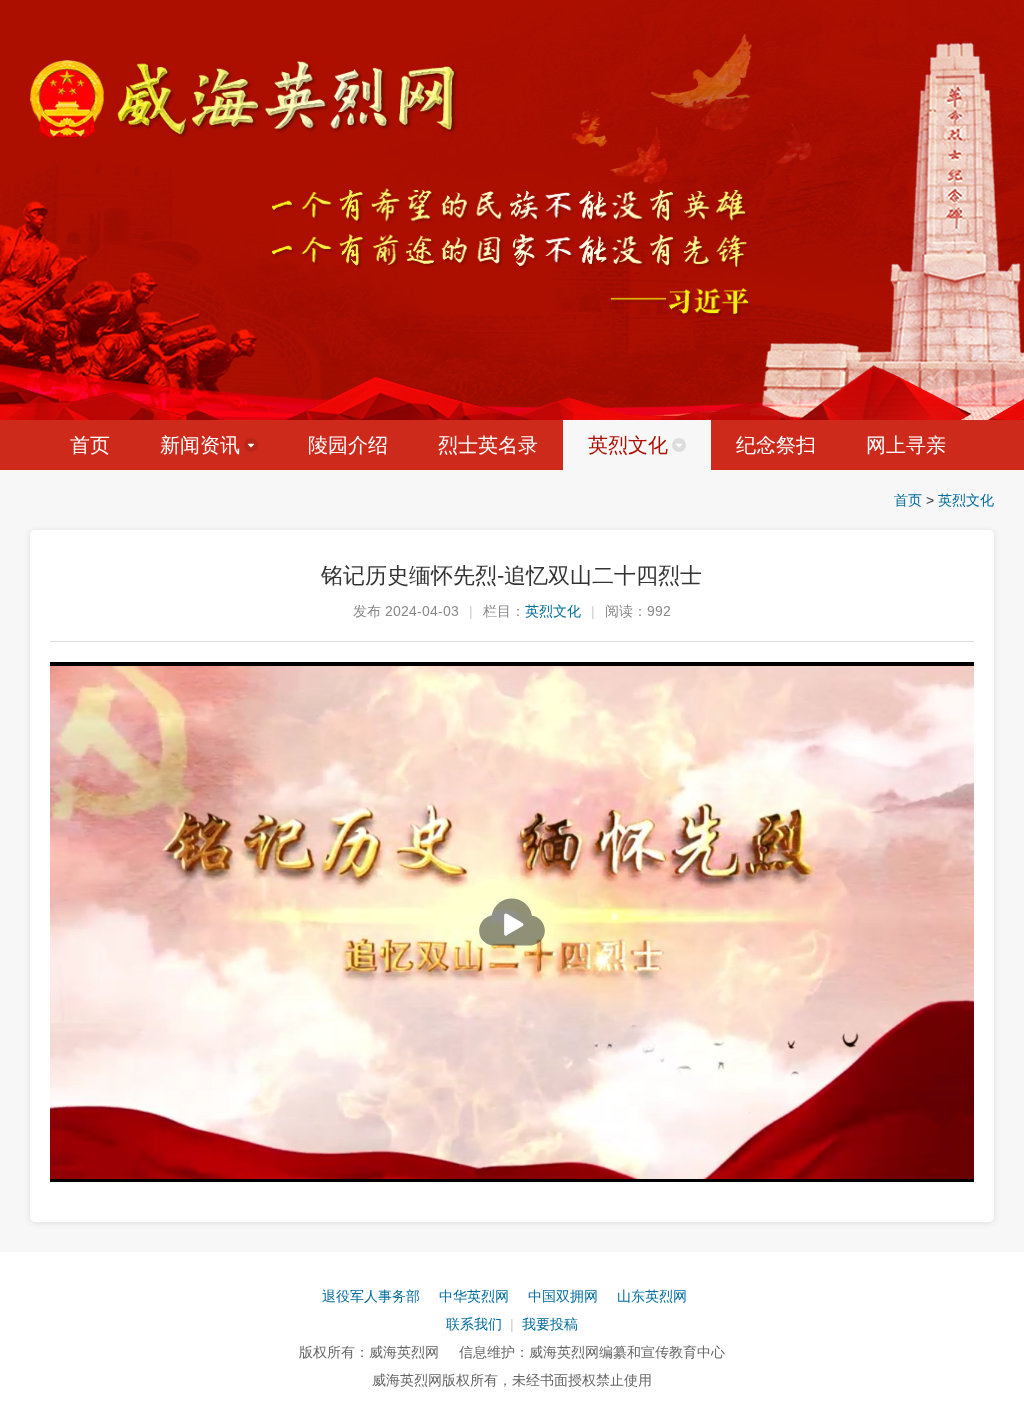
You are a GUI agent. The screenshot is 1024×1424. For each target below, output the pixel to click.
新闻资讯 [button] (200, 445)
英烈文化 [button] (628, 445)
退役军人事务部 (371, 1296)
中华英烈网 (474, 1296)
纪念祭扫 (776, 445)
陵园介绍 (348, 445)
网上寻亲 (906, 445)
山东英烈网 (652, 1296)
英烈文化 (966, 500)
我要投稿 (550, 1324)
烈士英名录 (488, 445)
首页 (90, 445)
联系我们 (474, 1324)
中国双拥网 (563, 1296)
